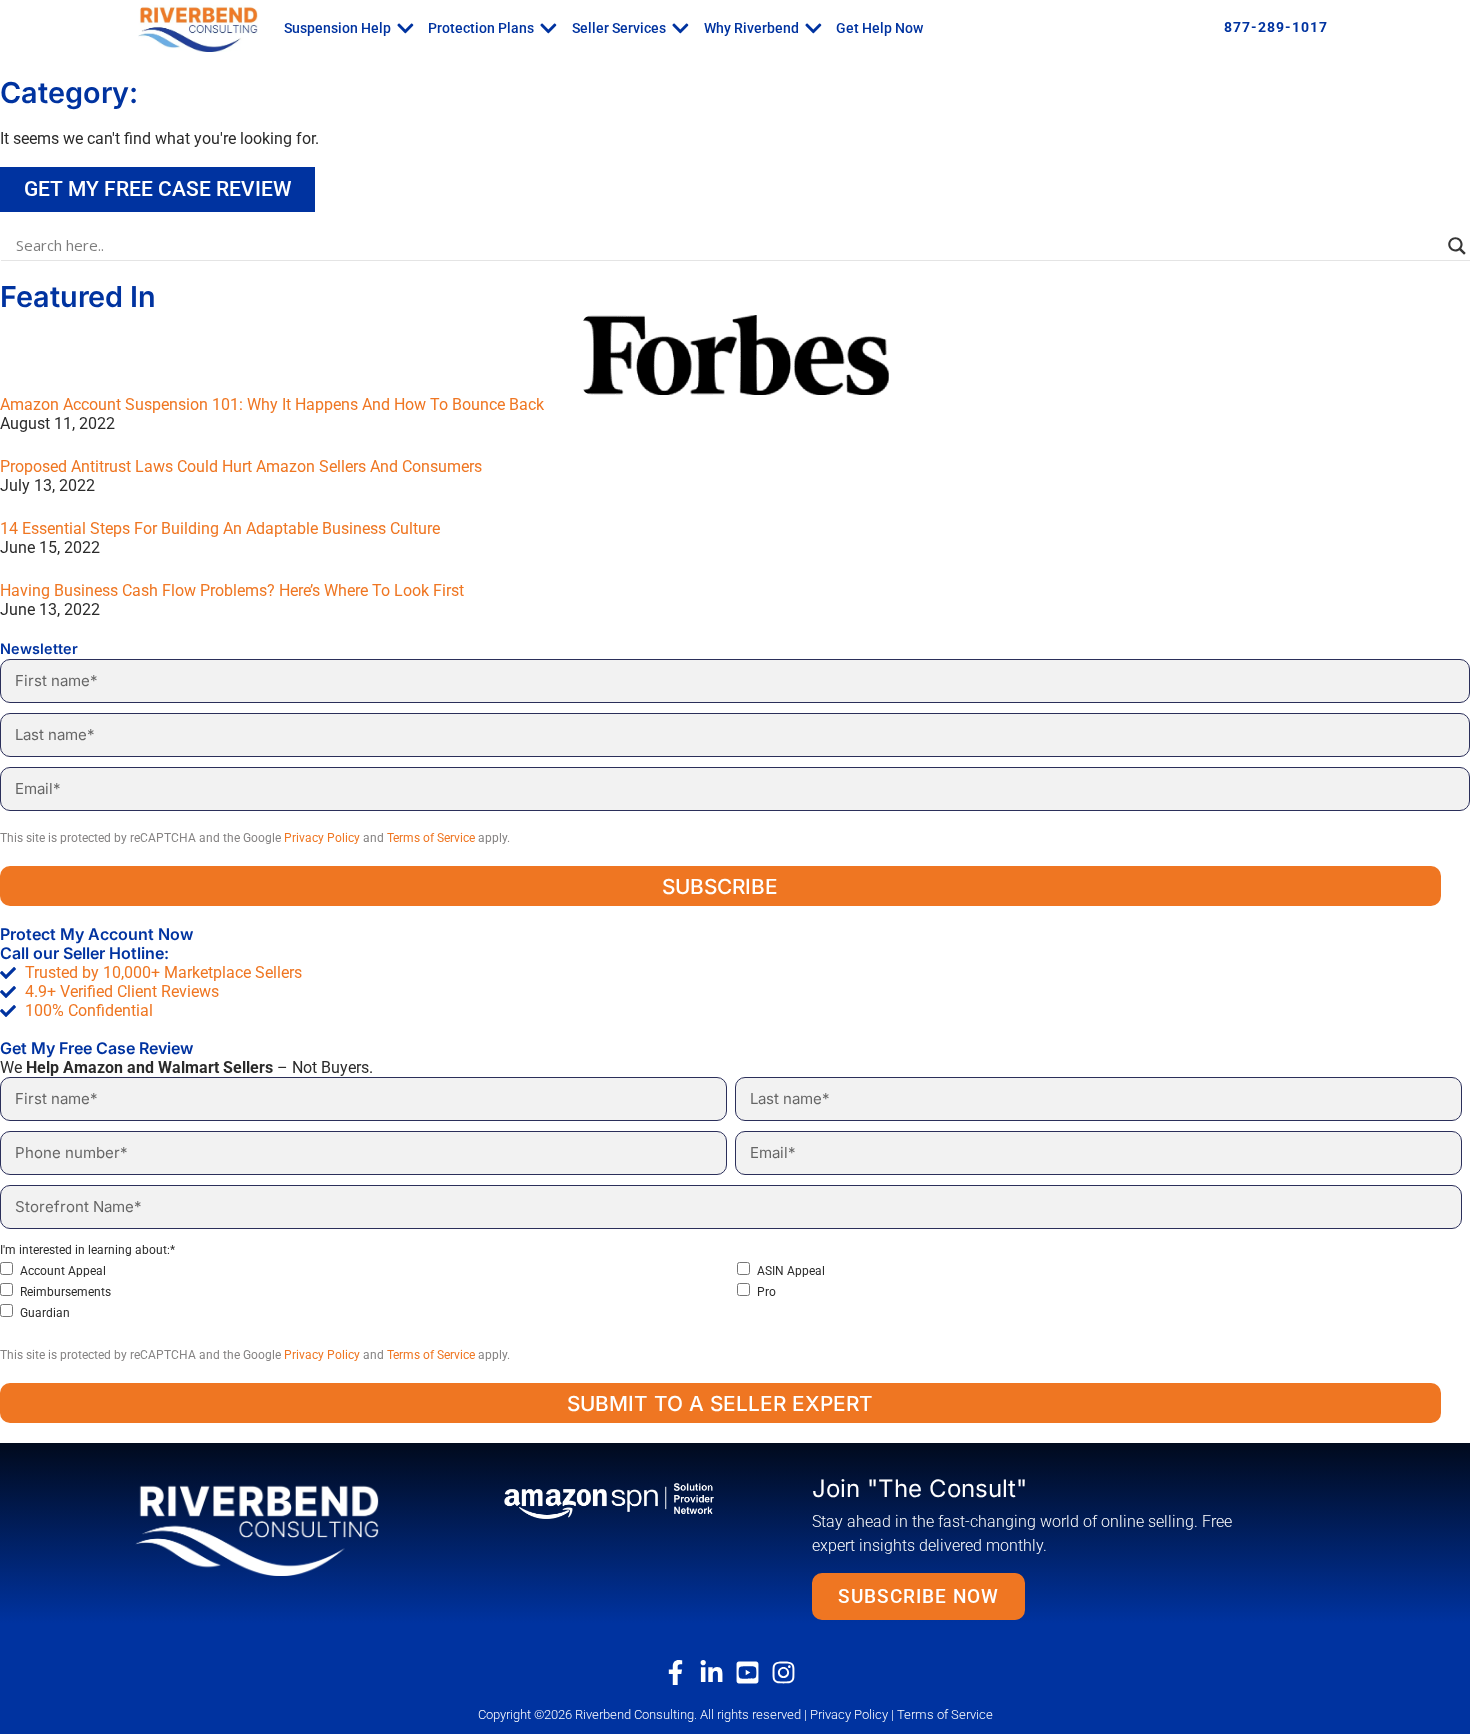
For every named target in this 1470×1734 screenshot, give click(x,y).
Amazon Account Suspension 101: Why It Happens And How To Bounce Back (272, 404)
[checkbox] (731, 1291)
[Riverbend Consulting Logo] (288, 1529)
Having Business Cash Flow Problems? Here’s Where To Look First (232, 590)
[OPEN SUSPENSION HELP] (405, 28)
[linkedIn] (717, 1672)
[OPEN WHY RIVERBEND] (813, 28)
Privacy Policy (322, 838)
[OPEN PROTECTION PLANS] (548, 28)
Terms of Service (431, 838)
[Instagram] (789, 1672)
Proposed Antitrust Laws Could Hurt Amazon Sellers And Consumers (241, 466)
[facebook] (681, 1672)
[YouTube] (753, 1672)
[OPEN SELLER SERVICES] (680, 28)
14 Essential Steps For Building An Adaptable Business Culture (220, 528)
